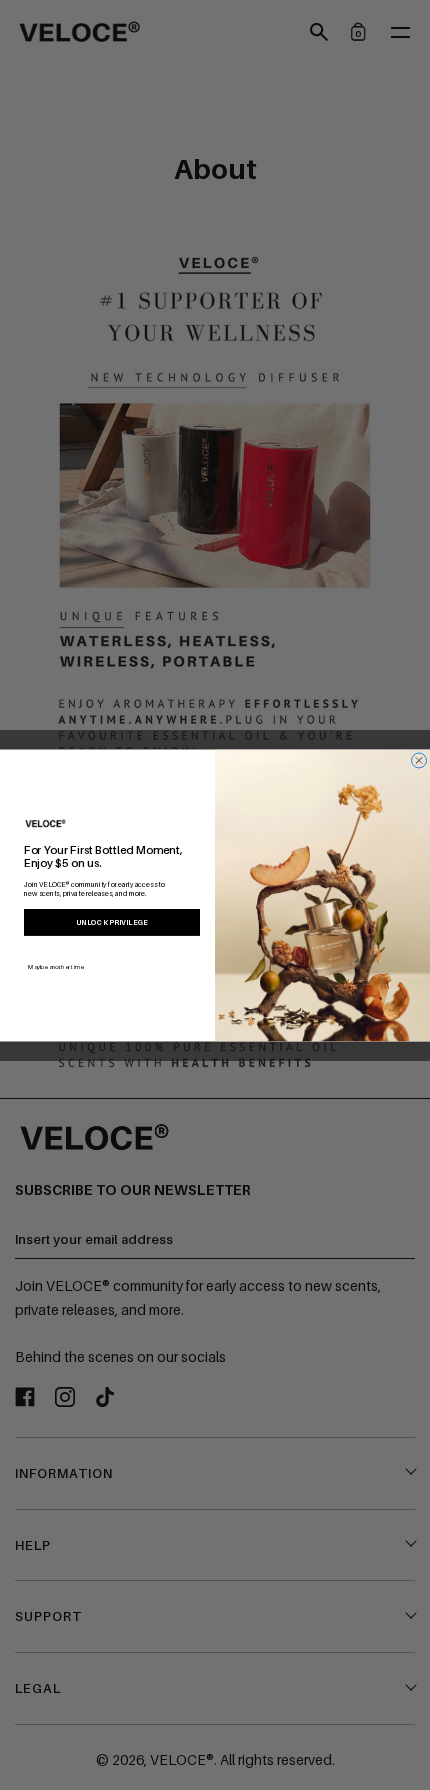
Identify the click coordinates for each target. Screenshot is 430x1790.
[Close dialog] (419, 759)
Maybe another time (55, 965)
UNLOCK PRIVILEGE (112, 921)
